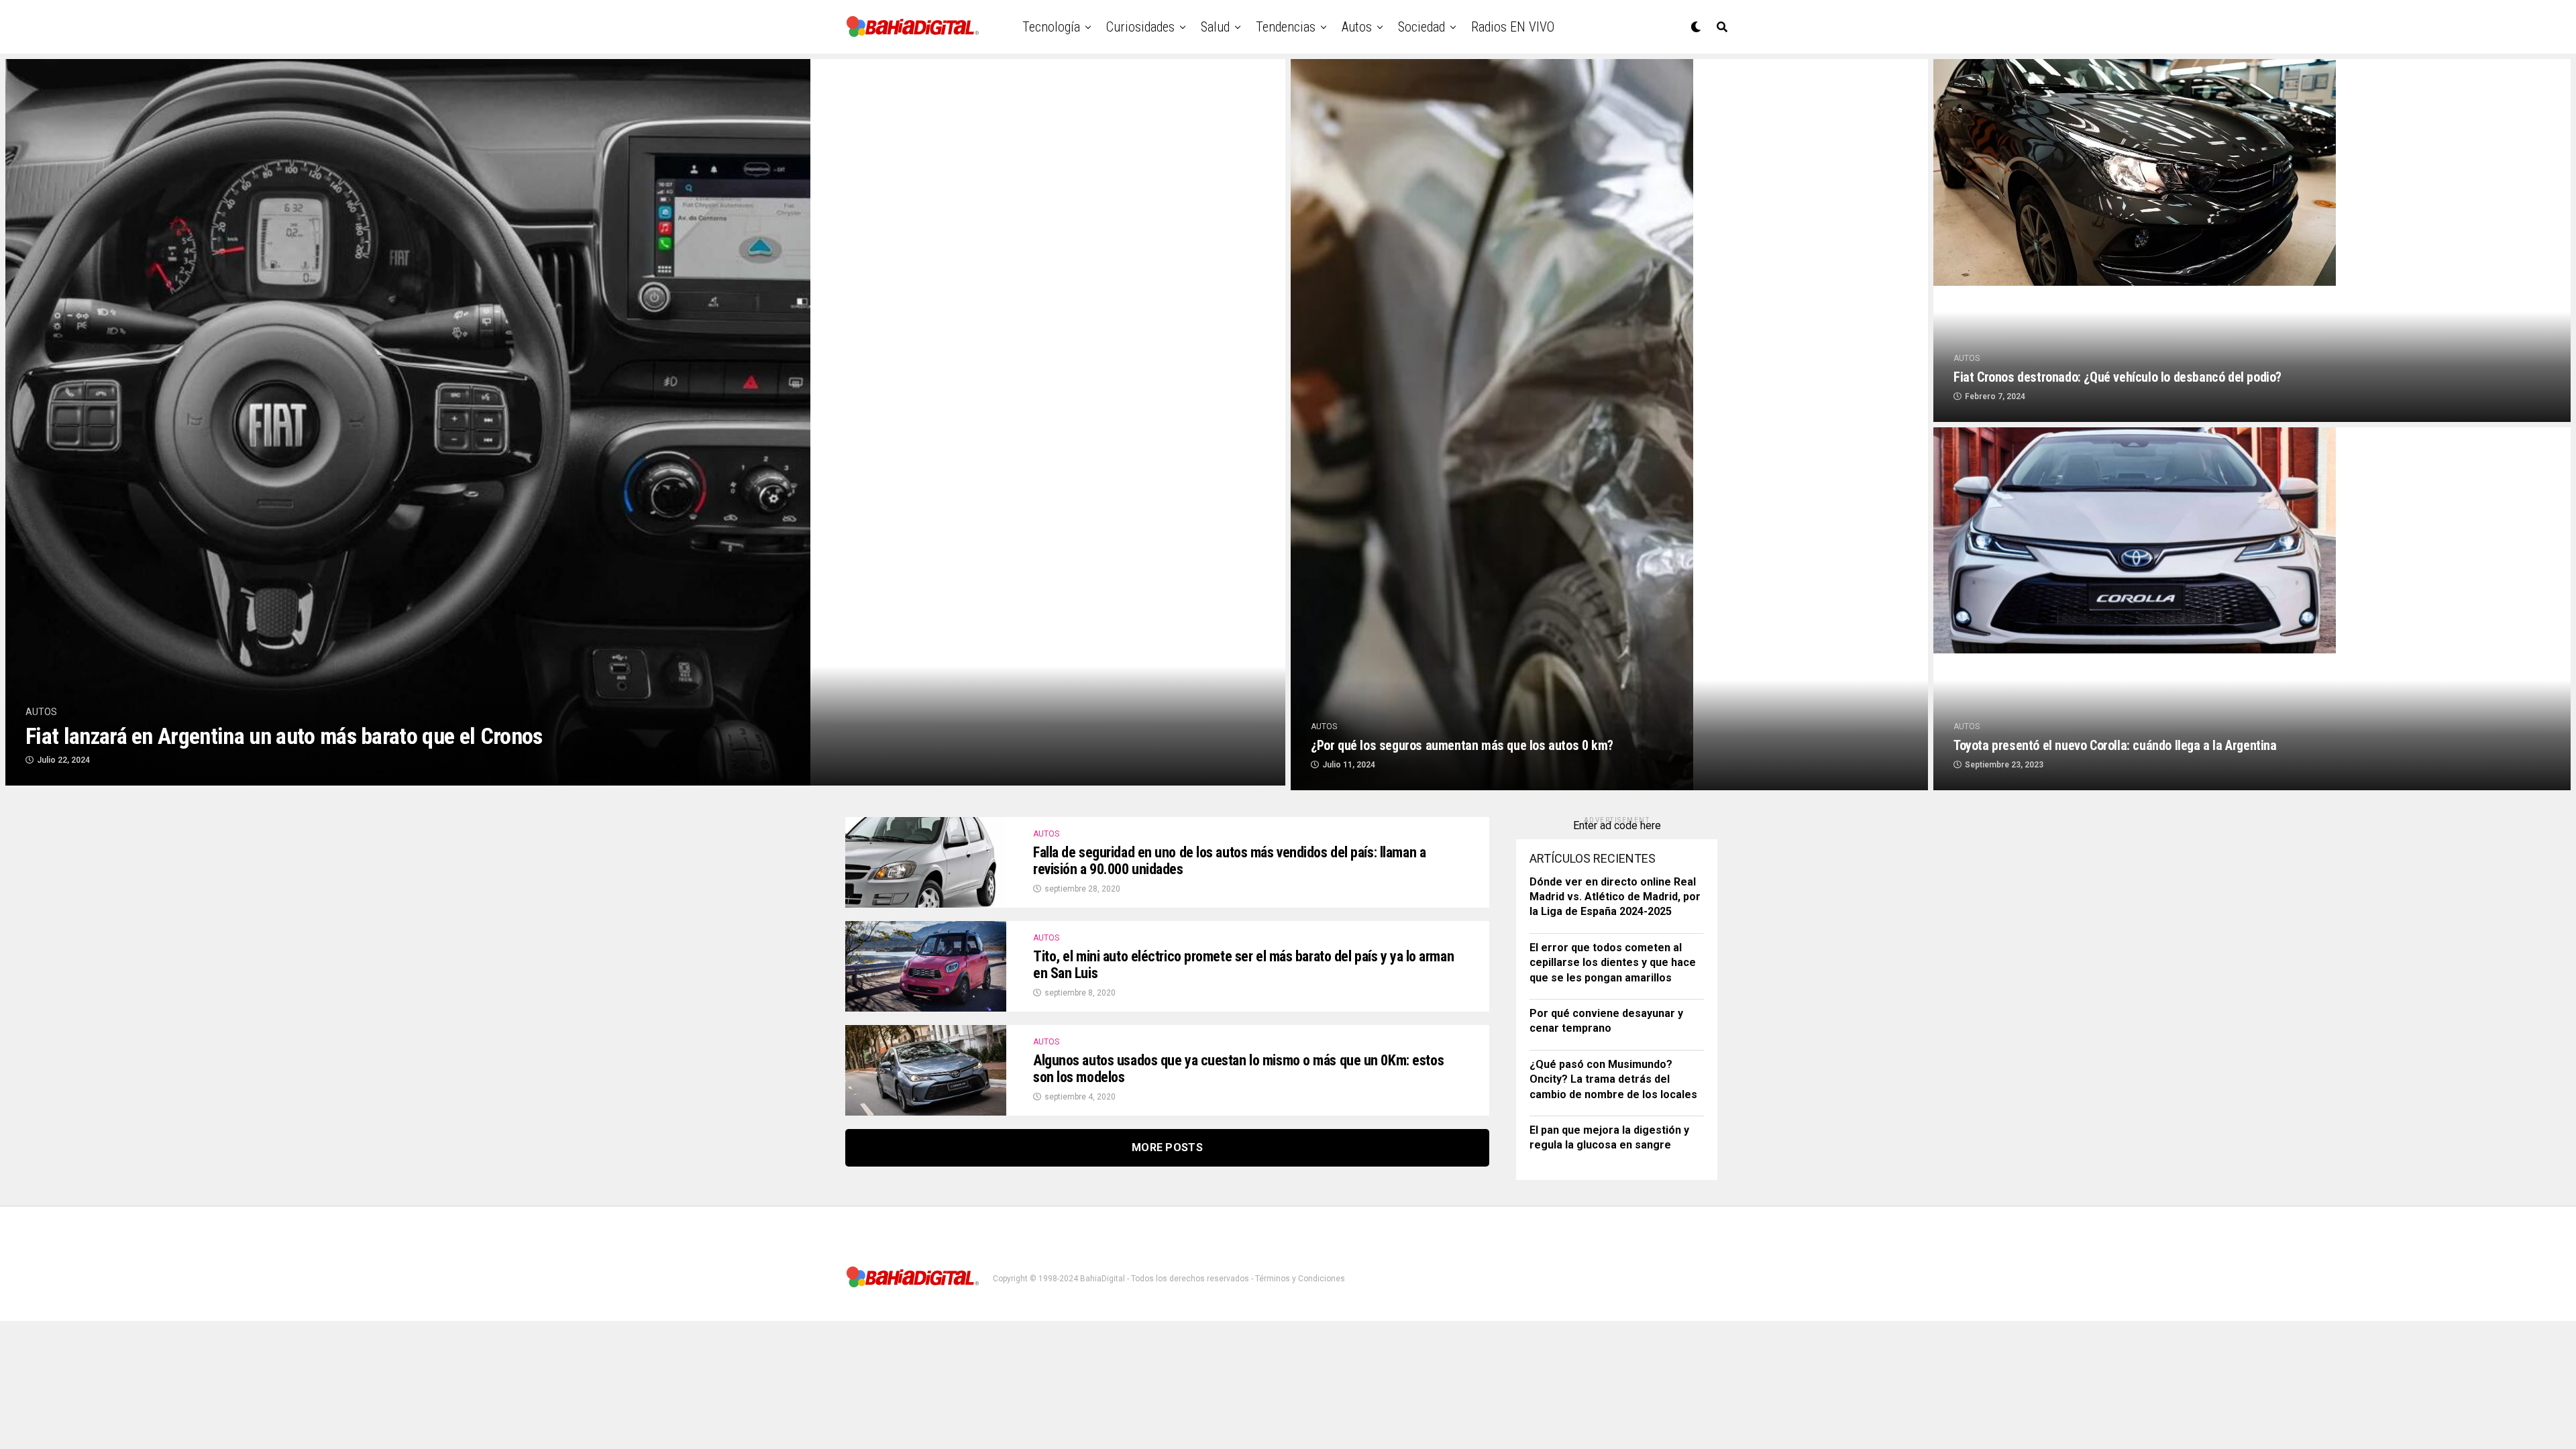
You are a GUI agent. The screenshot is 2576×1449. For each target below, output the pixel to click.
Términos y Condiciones (1300, 1279)
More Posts (1167, 1147)
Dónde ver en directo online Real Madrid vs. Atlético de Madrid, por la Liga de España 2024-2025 (1615, 897)
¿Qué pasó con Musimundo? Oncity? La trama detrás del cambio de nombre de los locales (1613, 1079)
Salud (1215, 27)
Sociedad (1421, 27)
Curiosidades (1140, 27)
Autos (1357, 27)
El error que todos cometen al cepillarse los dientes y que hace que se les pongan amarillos (1613, 963)
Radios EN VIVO (1513, 27)
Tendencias (1286, 27)
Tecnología (1051, 27)
